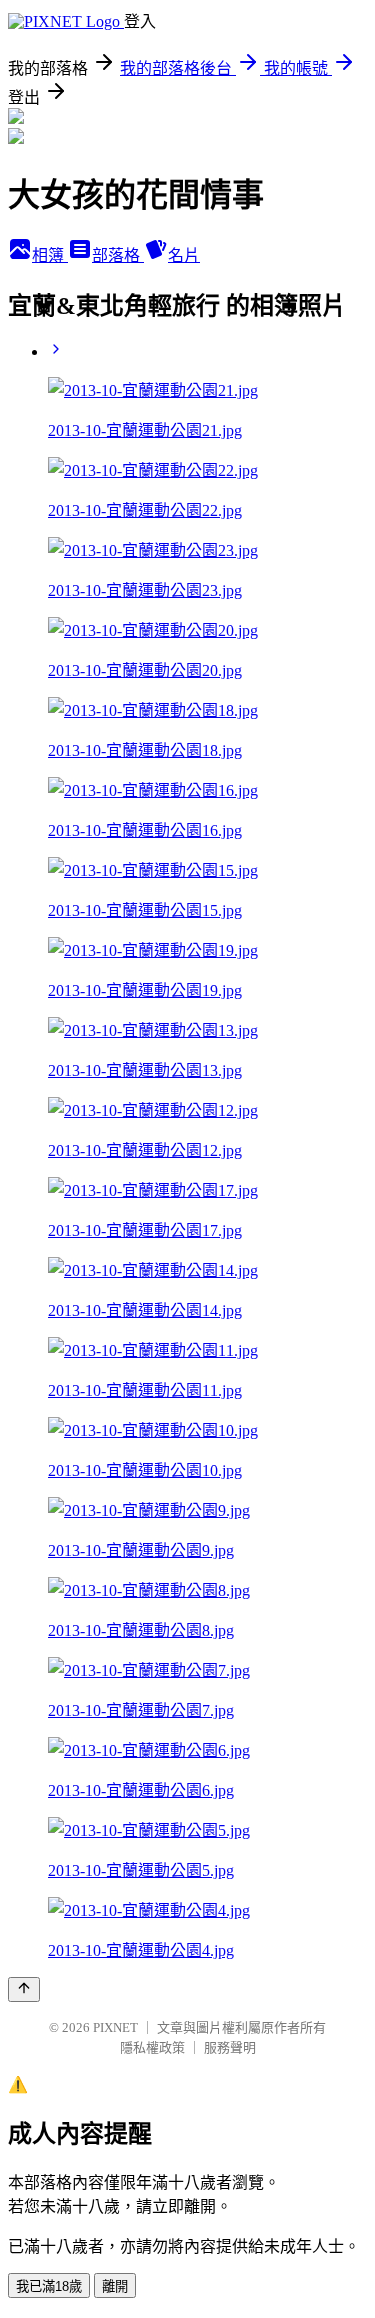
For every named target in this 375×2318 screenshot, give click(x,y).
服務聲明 (230, 2047)
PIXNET (115, 2027)
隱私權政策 (152, 2047)
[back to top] (24, 1989)
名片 (184, 255)
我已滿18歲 (49, 2286)
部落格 (118, 255)
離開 (115, 2286)
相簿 (50, 255)
